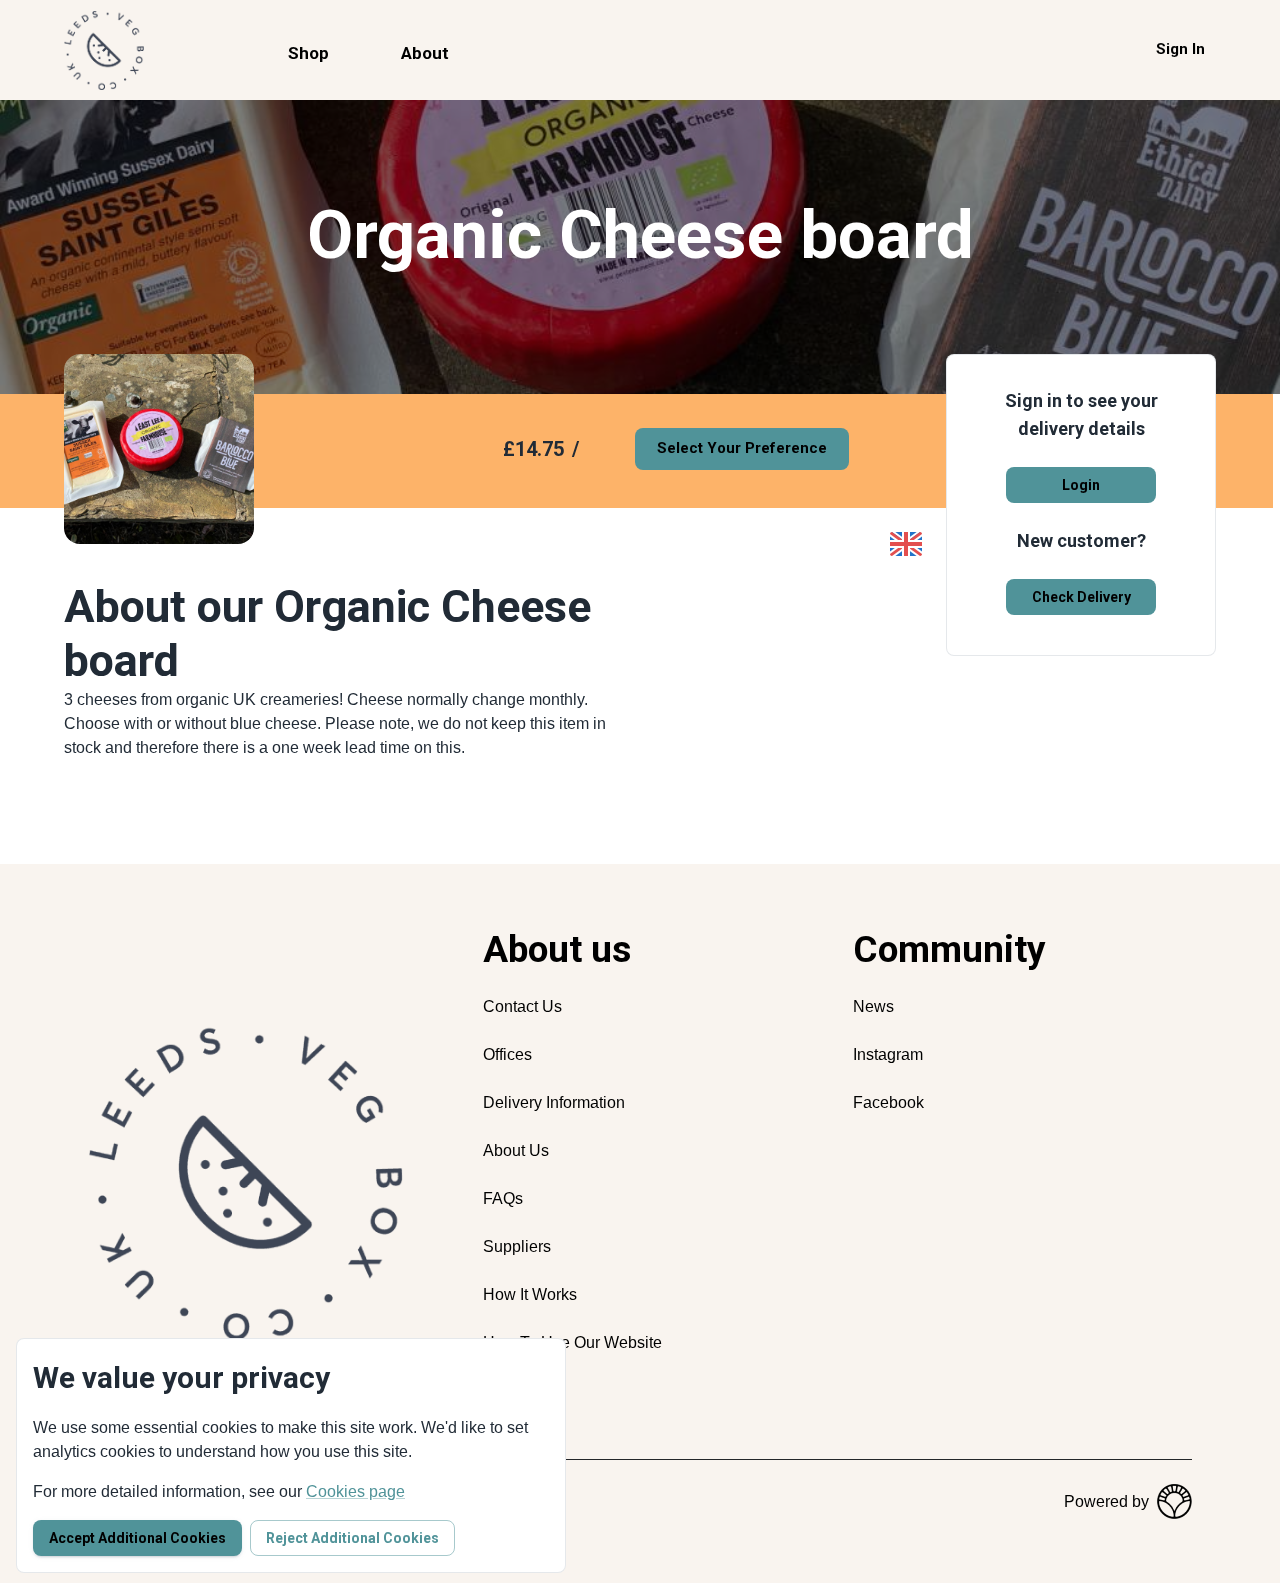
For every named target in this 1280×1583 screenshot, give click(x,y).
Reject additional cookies (352, 1538)
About (425, 53)
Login (1081, 485)
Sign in (1180, 49)
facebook (888, 1102)
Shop (308, 53)
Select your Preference (742, 448)
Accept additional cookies (137, 1538)
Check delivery (1081, 597)
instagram (888, 1054)
